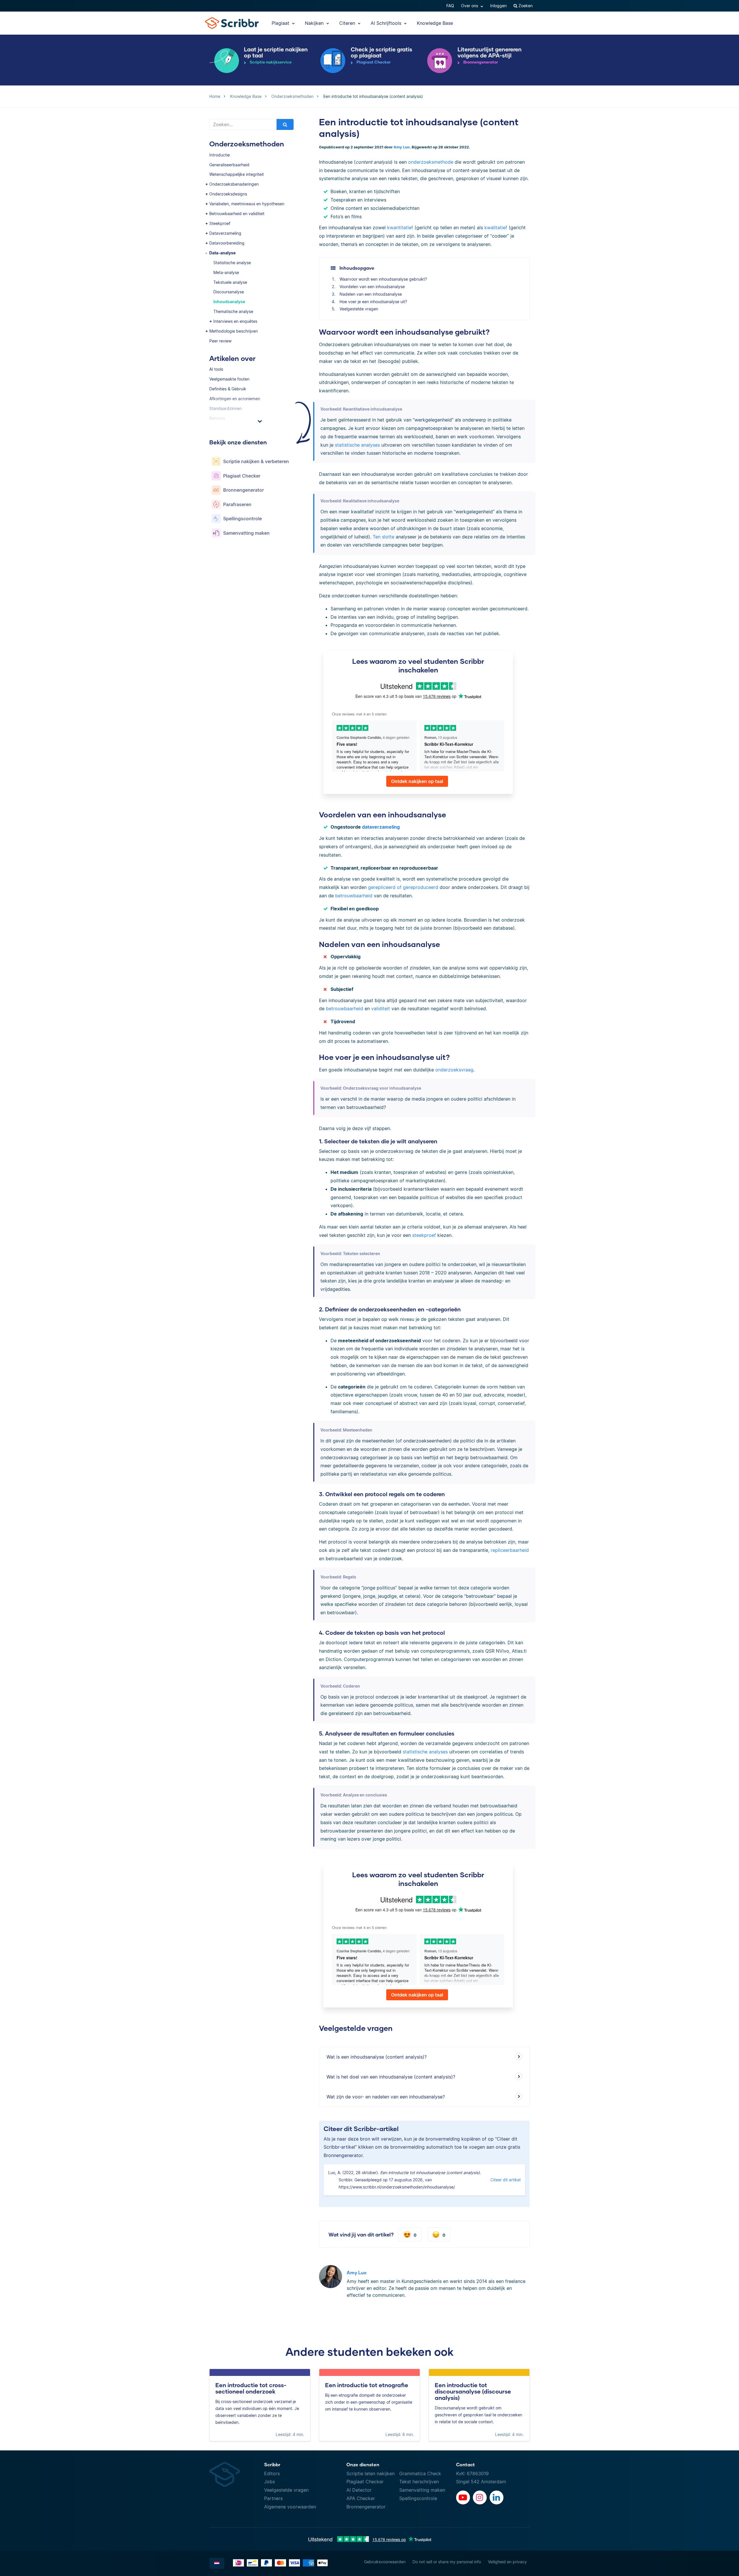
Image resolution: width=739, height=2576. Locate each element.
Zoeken (525, 6)
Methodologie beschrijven (234, 331)
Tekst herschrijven (419, 2482)
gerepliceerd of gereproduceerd (403, 887)
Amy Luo (402, 147)
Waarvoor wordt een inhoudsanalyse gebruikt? (383, 279)
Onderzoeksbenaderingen (234, 184)
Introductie (220, 155)
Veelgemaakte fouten (229, 379)
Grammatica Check (420, 2474)
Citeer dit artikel (505, 2180)
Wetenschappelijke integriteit (237, 174)
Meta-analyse (226, 272)
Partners (273, 2498)
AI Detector (359, 2490)
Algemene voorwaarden (290, 2507)
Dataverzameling (225, 233)
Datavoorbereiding (227, 243)
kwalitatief (496, 228)
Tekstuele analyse (230, 282)
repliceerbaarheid (510, 1550)
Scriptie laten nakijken (371, 2474)
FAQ (450, 6)
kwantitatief (400, 228)
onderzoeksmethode (431, 162)
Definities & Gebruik (228, 389)
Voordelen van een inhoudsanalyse (372, 287)
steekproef (424, 1235)
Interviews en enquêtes (235, 321)
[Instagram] (480, 2497)
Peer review (220, 341)
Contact (465, 2464)
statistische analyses (357, 445)
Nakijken (315, 23)
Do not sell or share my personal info (447, 2562)
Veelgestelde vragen (359, 309)
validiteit (381, 1009)
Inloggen (498, 6)
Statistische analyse (232, 263)
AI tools (216, 369)
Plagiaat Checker (365, 2482)
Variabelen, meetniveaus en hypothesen (247, 204)
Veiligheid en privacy (507, 2562)
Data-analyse (222, 253)
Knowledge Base (435, 23)
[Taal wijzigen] (217, 2563)
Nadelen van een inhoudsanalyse (371, 294)
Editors (272, 2474)
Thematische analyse (233, 311)
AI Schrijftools (387, 23)
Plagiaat (281, 23)
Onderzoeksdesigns (228, 194)
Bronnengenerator (366, 2507)
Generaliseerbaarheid (229, 165)
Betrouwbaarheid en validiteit (237, 214)
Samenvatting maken (422, 2490)
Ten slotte (384, 537)
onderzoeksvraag (454, 1070)
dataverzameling (381, 827)
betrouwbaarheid (354, 896)
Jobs (269, 2482)
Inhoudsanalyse (229, 302)
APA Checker (361, 2498)
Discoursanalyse (229, 292)
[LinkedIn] (497, 2497)
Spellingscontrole (418, 2498)
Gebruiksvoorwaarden (385, 2562)
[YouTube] (463, 2497)
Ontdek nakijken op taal (417, 781)
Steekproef (220, 223)
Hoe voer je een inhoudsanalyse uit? (373, 302)
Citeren (348, 23)
